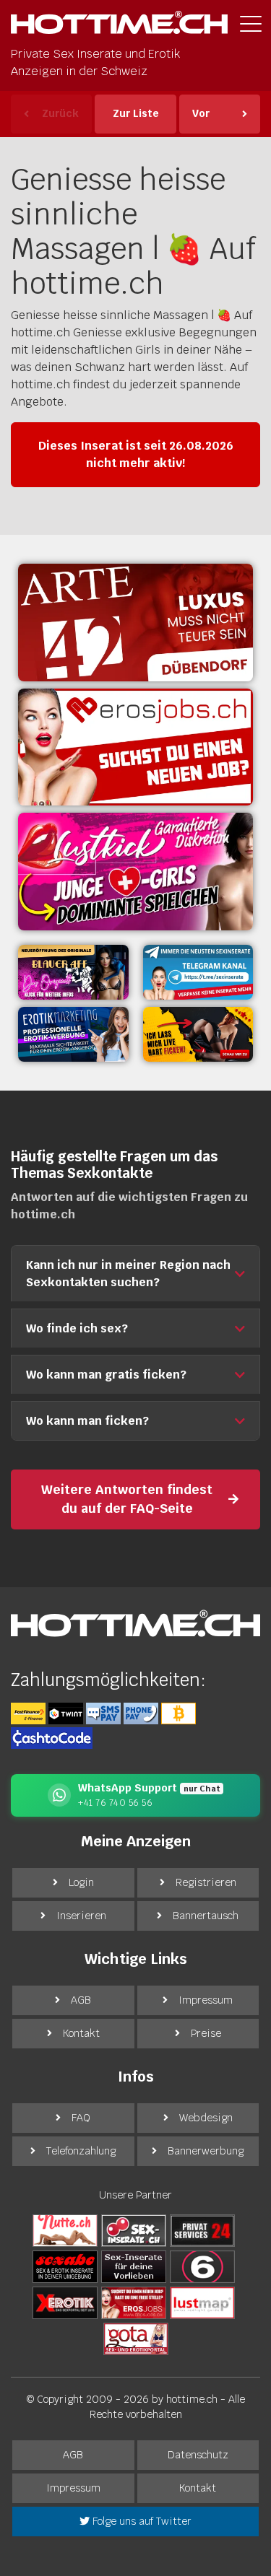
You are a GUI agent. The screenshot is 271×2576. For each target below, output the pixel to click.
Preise (206, 2033)
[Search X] (134, 2266)
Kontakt (81, 2033)
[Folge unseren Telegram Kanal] (198, 972)
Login (81, 1882)
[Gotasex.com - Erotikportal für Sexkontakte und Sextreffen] (136, 2339)
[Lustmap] (202, 2302)
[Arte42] (135, 623)
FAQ (81, 2118)
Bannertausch (206, 1916)
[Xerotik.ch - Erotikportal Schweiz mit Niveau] (65, 2302)
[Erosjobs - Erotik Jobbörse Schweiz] (135, 747)
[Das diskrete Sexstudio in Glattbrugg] (135, 872)
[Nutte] (65, 2230)
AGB (81, 2000)
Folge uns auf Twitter (141, 2521)
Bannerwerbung (206, 2151)
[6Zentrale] (202, 2266)
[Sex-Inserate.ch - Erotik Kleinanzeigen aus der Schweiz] (134, 2230)
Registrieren (206, 1882)
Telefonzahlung (81, 2151)
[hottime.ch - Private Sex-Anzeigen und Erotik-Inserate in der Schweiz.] (119, 26)
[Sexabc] (65, 2266)
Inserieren (81, 1916)
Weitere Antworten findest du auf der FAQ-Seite (127, 1499)
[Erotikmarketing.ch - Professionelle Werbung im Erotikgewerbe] (73, 1034)
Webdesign (206, 2118)
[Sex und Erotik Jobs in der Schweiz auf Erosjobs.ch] (134, 2302)
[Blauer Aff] (73, 972)
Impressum (206, 2000)
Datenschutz (198, 2455)
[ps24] (202, 2230)
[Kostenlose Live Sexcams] (198, 1034)
